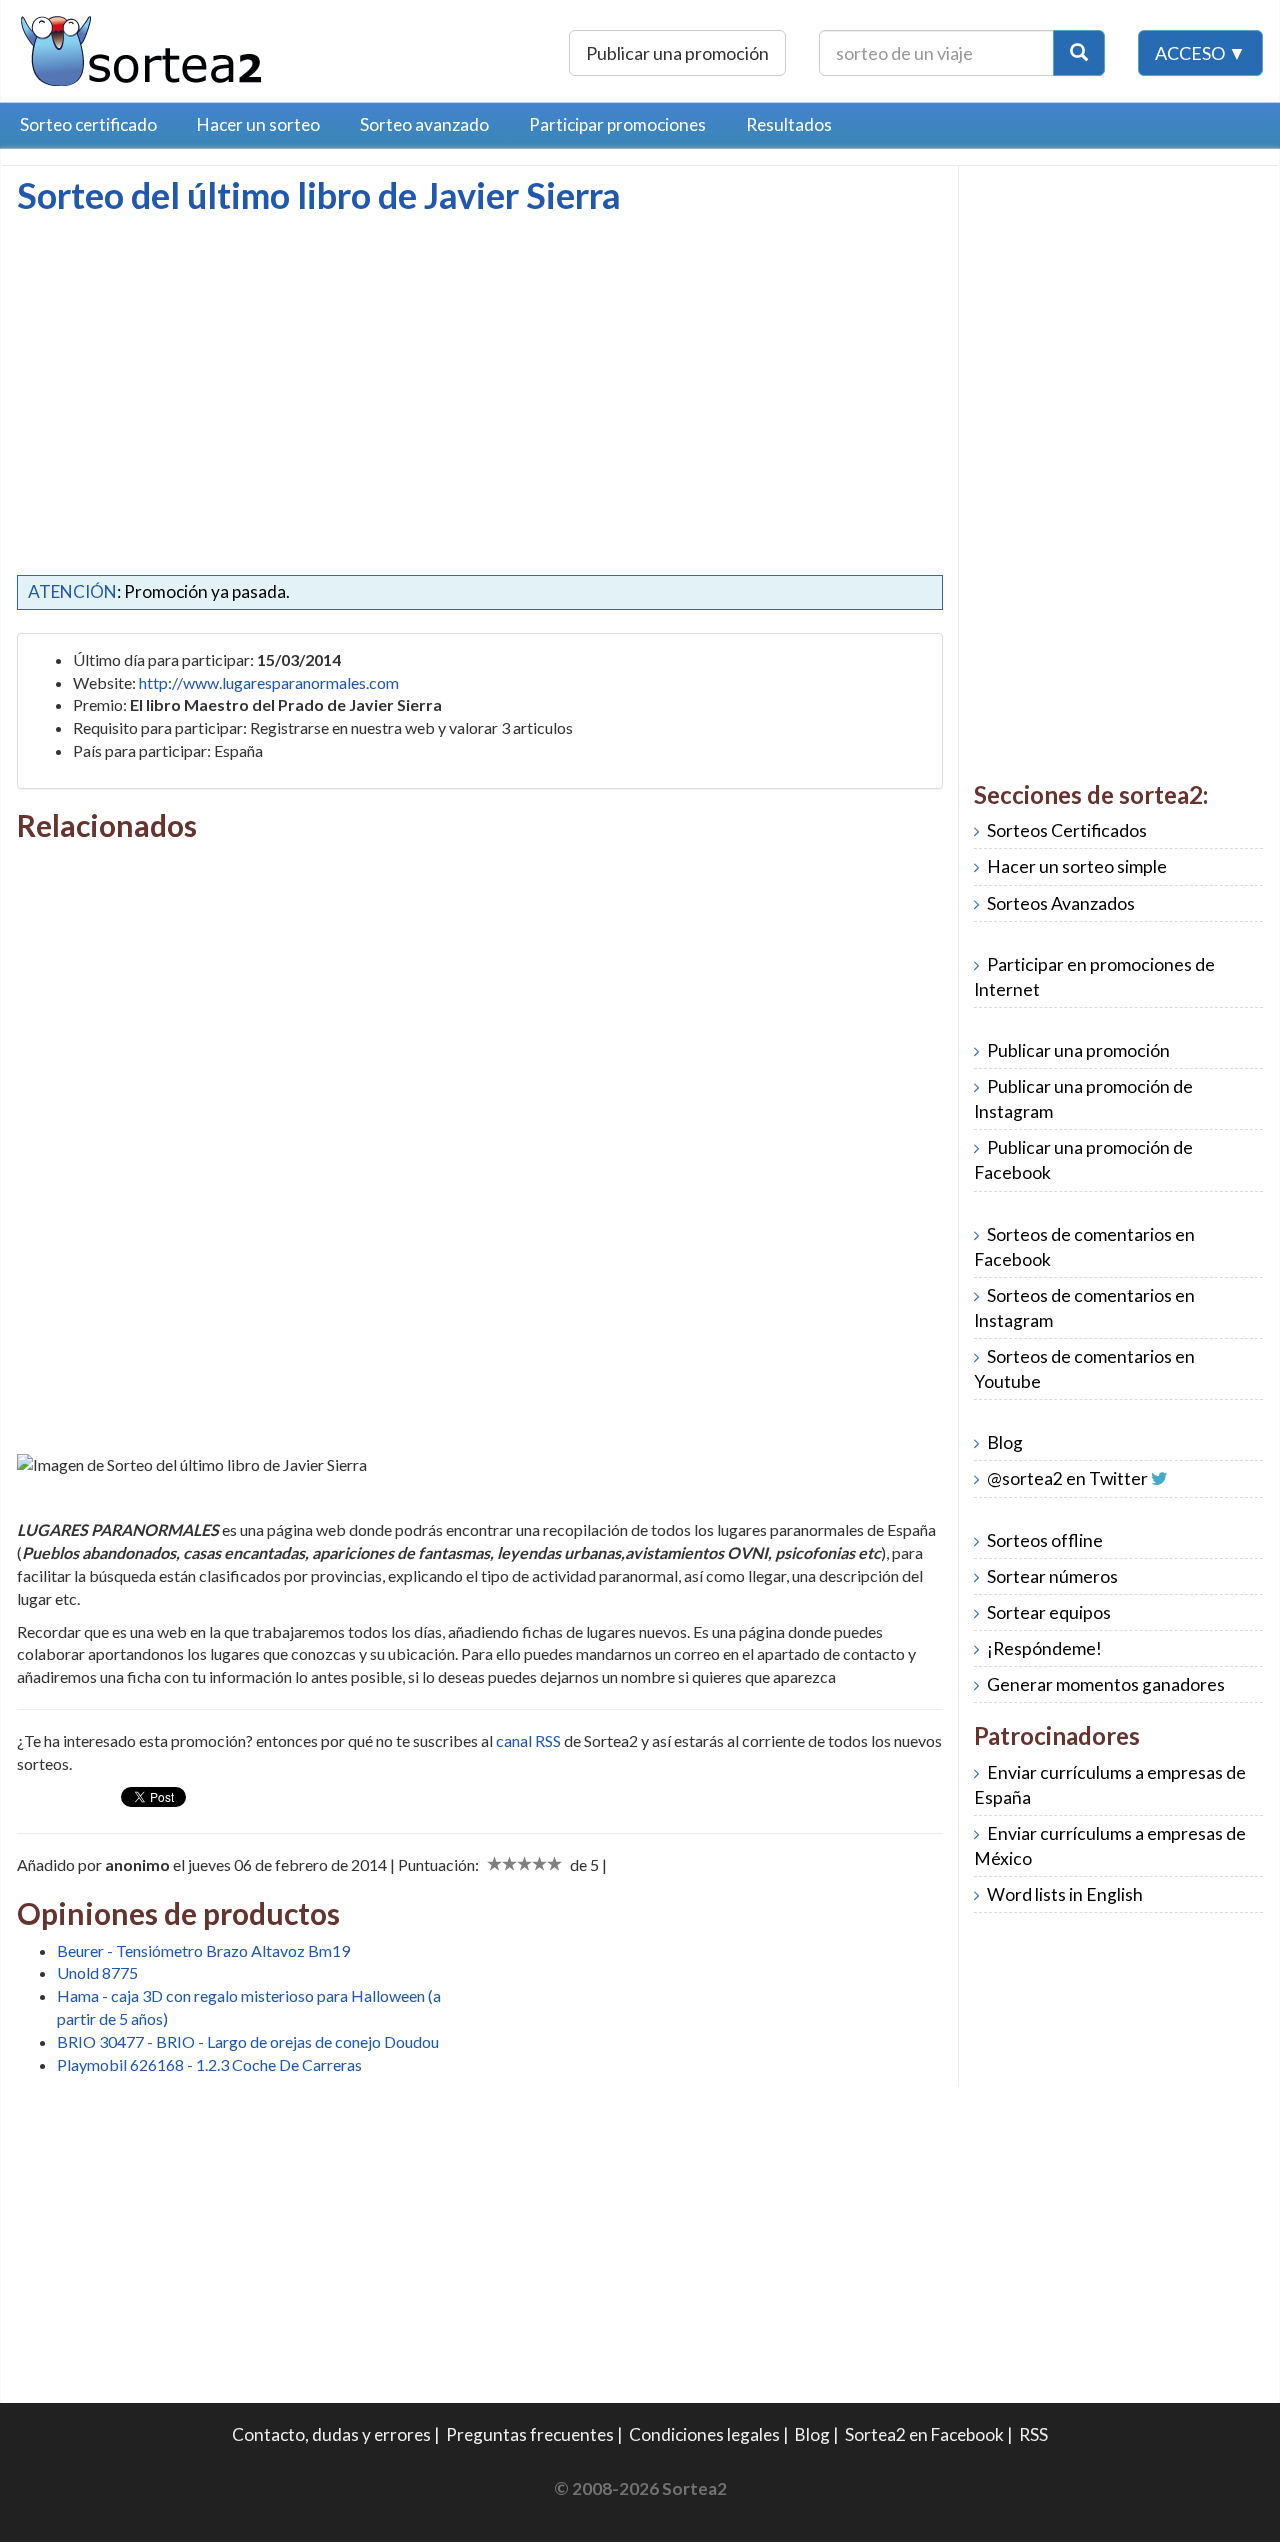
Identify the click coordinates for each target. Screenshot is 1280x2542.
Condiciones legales (704, 2434)
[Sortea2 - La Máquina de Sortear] (142, 48)
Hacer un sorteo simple (1077, 866)
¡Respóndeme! (1044, 1648)
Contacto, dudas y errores (331, 2434)
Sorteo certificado (88, 124)
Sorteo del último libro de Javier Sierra (319, 195)
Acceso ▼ (1200, 53)
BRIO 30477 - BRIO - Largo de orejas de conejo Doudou (248, 2041)
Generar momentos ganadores (1106, 1684)
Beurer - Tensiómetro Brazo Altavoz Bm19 (203, 1950)
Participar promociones (617, 124)
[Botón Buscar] (1079, 53)
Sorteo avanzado (424, 124)
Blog (1005, 1442)
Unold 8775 (97, 1972)
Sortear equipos (1049, 1612)
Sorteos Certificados (1067, 830)
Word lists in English (1065, 1894)
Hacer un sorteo (258, 124)
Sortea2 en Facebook (924, 2434)
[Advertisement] (185, 365)
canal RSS (528, 1740)
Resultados (789, 124)
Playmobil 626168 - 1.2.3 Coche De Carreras (209, 2064)
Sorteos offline (1045, 1540)
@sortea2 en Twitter (1067, 1478)
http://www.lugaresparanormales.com (269, 682)
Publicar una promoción (677, 53)
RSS (1033, 2434)
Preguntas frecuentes (530, 2434)
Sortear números (1052, 1576)
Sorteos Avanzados (1061, 903)
